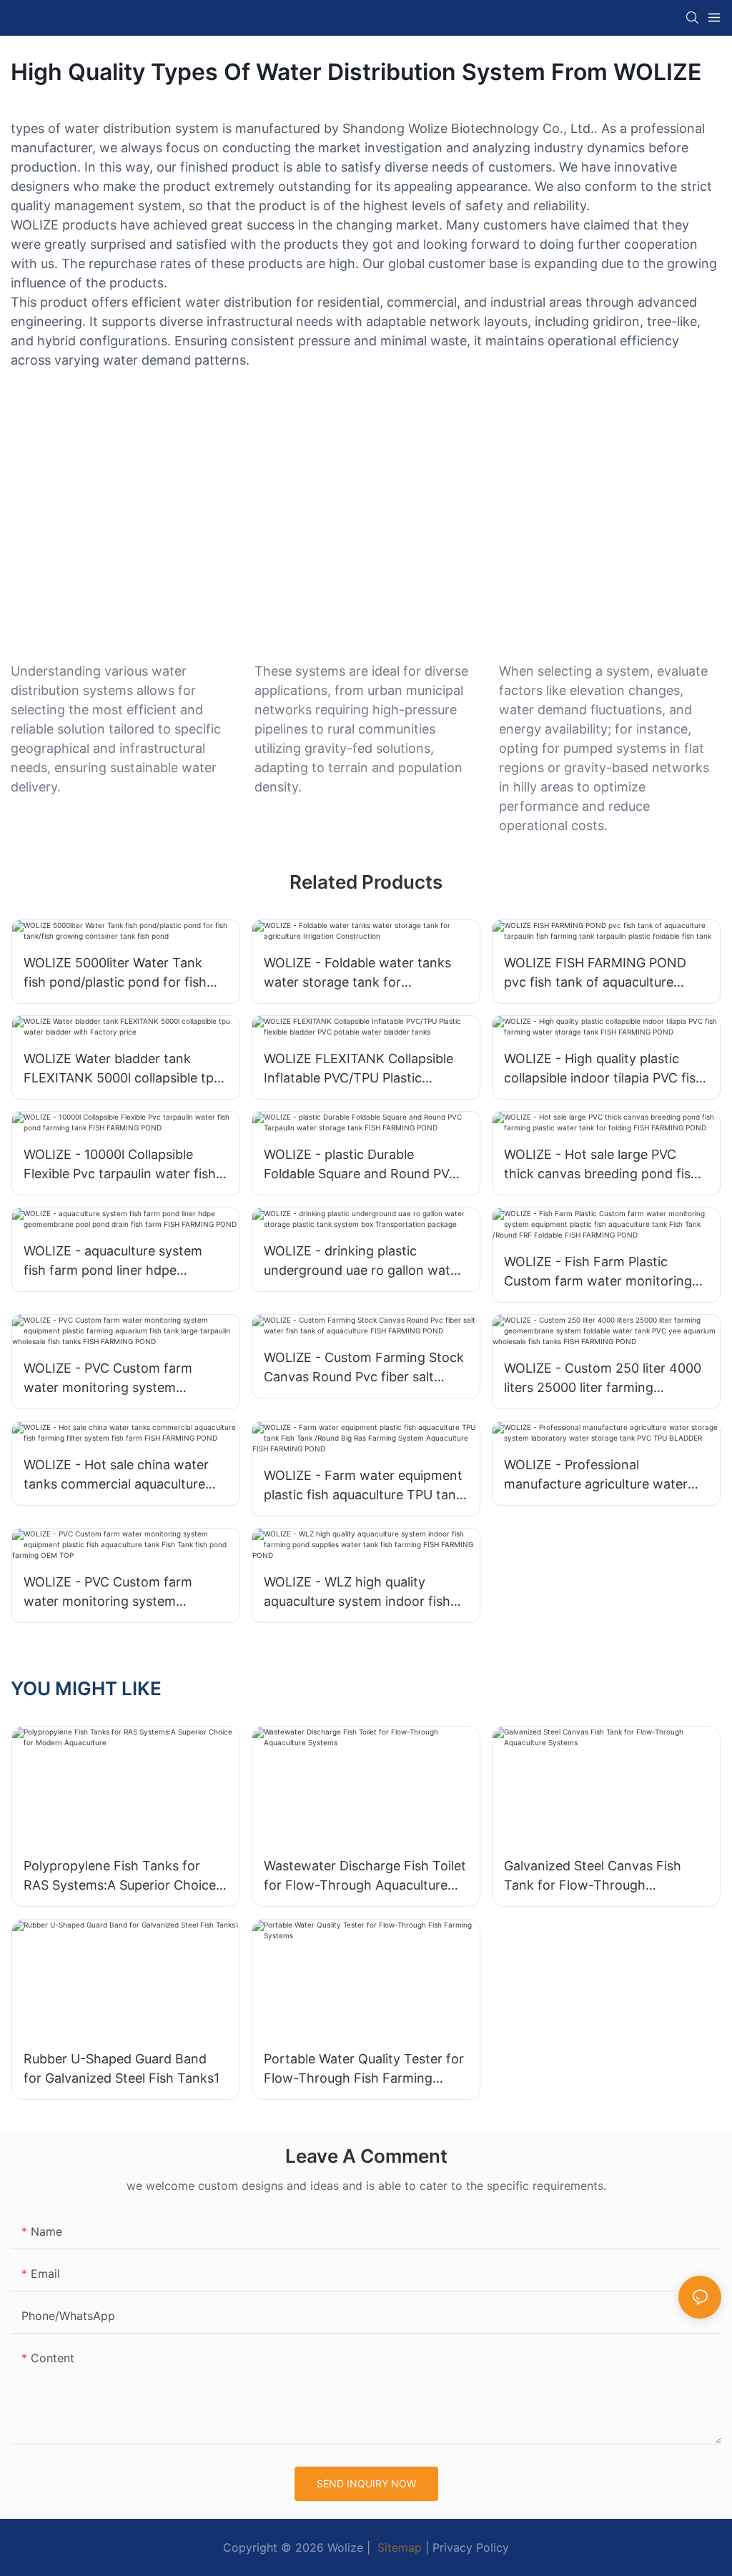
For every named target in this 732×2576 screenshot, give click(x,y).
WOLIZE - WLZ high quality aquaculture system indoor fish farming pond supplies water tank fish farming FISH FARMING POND (366, 1593)
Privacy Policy (471, 2547)
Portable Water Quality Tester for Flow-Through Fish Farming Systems (364, 2069)
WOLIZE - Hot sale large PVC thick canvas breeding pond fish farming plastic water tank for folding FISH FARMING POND (601, 1165)
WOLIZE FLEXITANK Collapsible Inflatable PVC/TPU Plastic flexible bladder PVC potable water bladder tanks (358, 1069)
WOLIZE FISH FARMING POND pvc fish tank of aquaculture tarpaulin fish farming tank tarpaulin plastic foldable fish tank (595, 973)
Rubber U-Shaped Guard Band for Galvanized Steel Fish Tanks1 (122, 2068)
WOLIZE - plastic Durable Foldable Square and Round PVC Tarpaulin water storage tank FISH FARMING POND (361, 1165)
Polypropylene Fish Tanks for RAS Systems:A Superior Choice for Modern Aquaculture (120, 1876)
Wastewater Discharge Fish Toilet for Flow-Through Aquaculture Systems (365, 1876)
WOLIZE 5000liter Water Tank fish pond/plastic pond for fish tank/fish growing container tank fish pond (123, 973)
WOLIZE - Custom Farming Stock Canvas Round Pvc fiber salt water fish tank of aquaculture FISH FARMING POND (364, 1368)
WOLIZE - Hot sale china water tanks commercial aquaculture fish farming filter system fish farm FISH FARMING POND (116, 1475)
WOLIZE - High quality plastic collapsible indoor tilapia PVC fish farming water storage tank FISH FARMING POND (604, 1069)
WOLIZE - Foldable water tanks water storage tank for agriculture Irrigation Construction (357, 973)
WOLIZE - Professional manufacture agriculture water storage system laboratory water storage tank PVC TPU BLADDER (603, 1475)
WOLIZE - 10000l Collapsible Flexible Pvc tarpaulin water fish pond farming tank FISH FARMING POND (120, 1165)
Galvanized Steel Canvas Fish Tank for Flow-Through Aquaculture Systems (593, 1876)
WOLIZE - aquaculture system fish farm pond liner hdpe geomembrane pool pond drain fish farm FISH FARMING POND (118, 1262)
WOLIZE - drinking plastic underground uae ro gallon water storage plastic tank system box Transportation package (363, 1262)
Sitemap (398, 2547)
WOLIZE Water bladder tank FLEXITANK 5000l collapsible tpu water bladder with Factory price (123, 1069)
